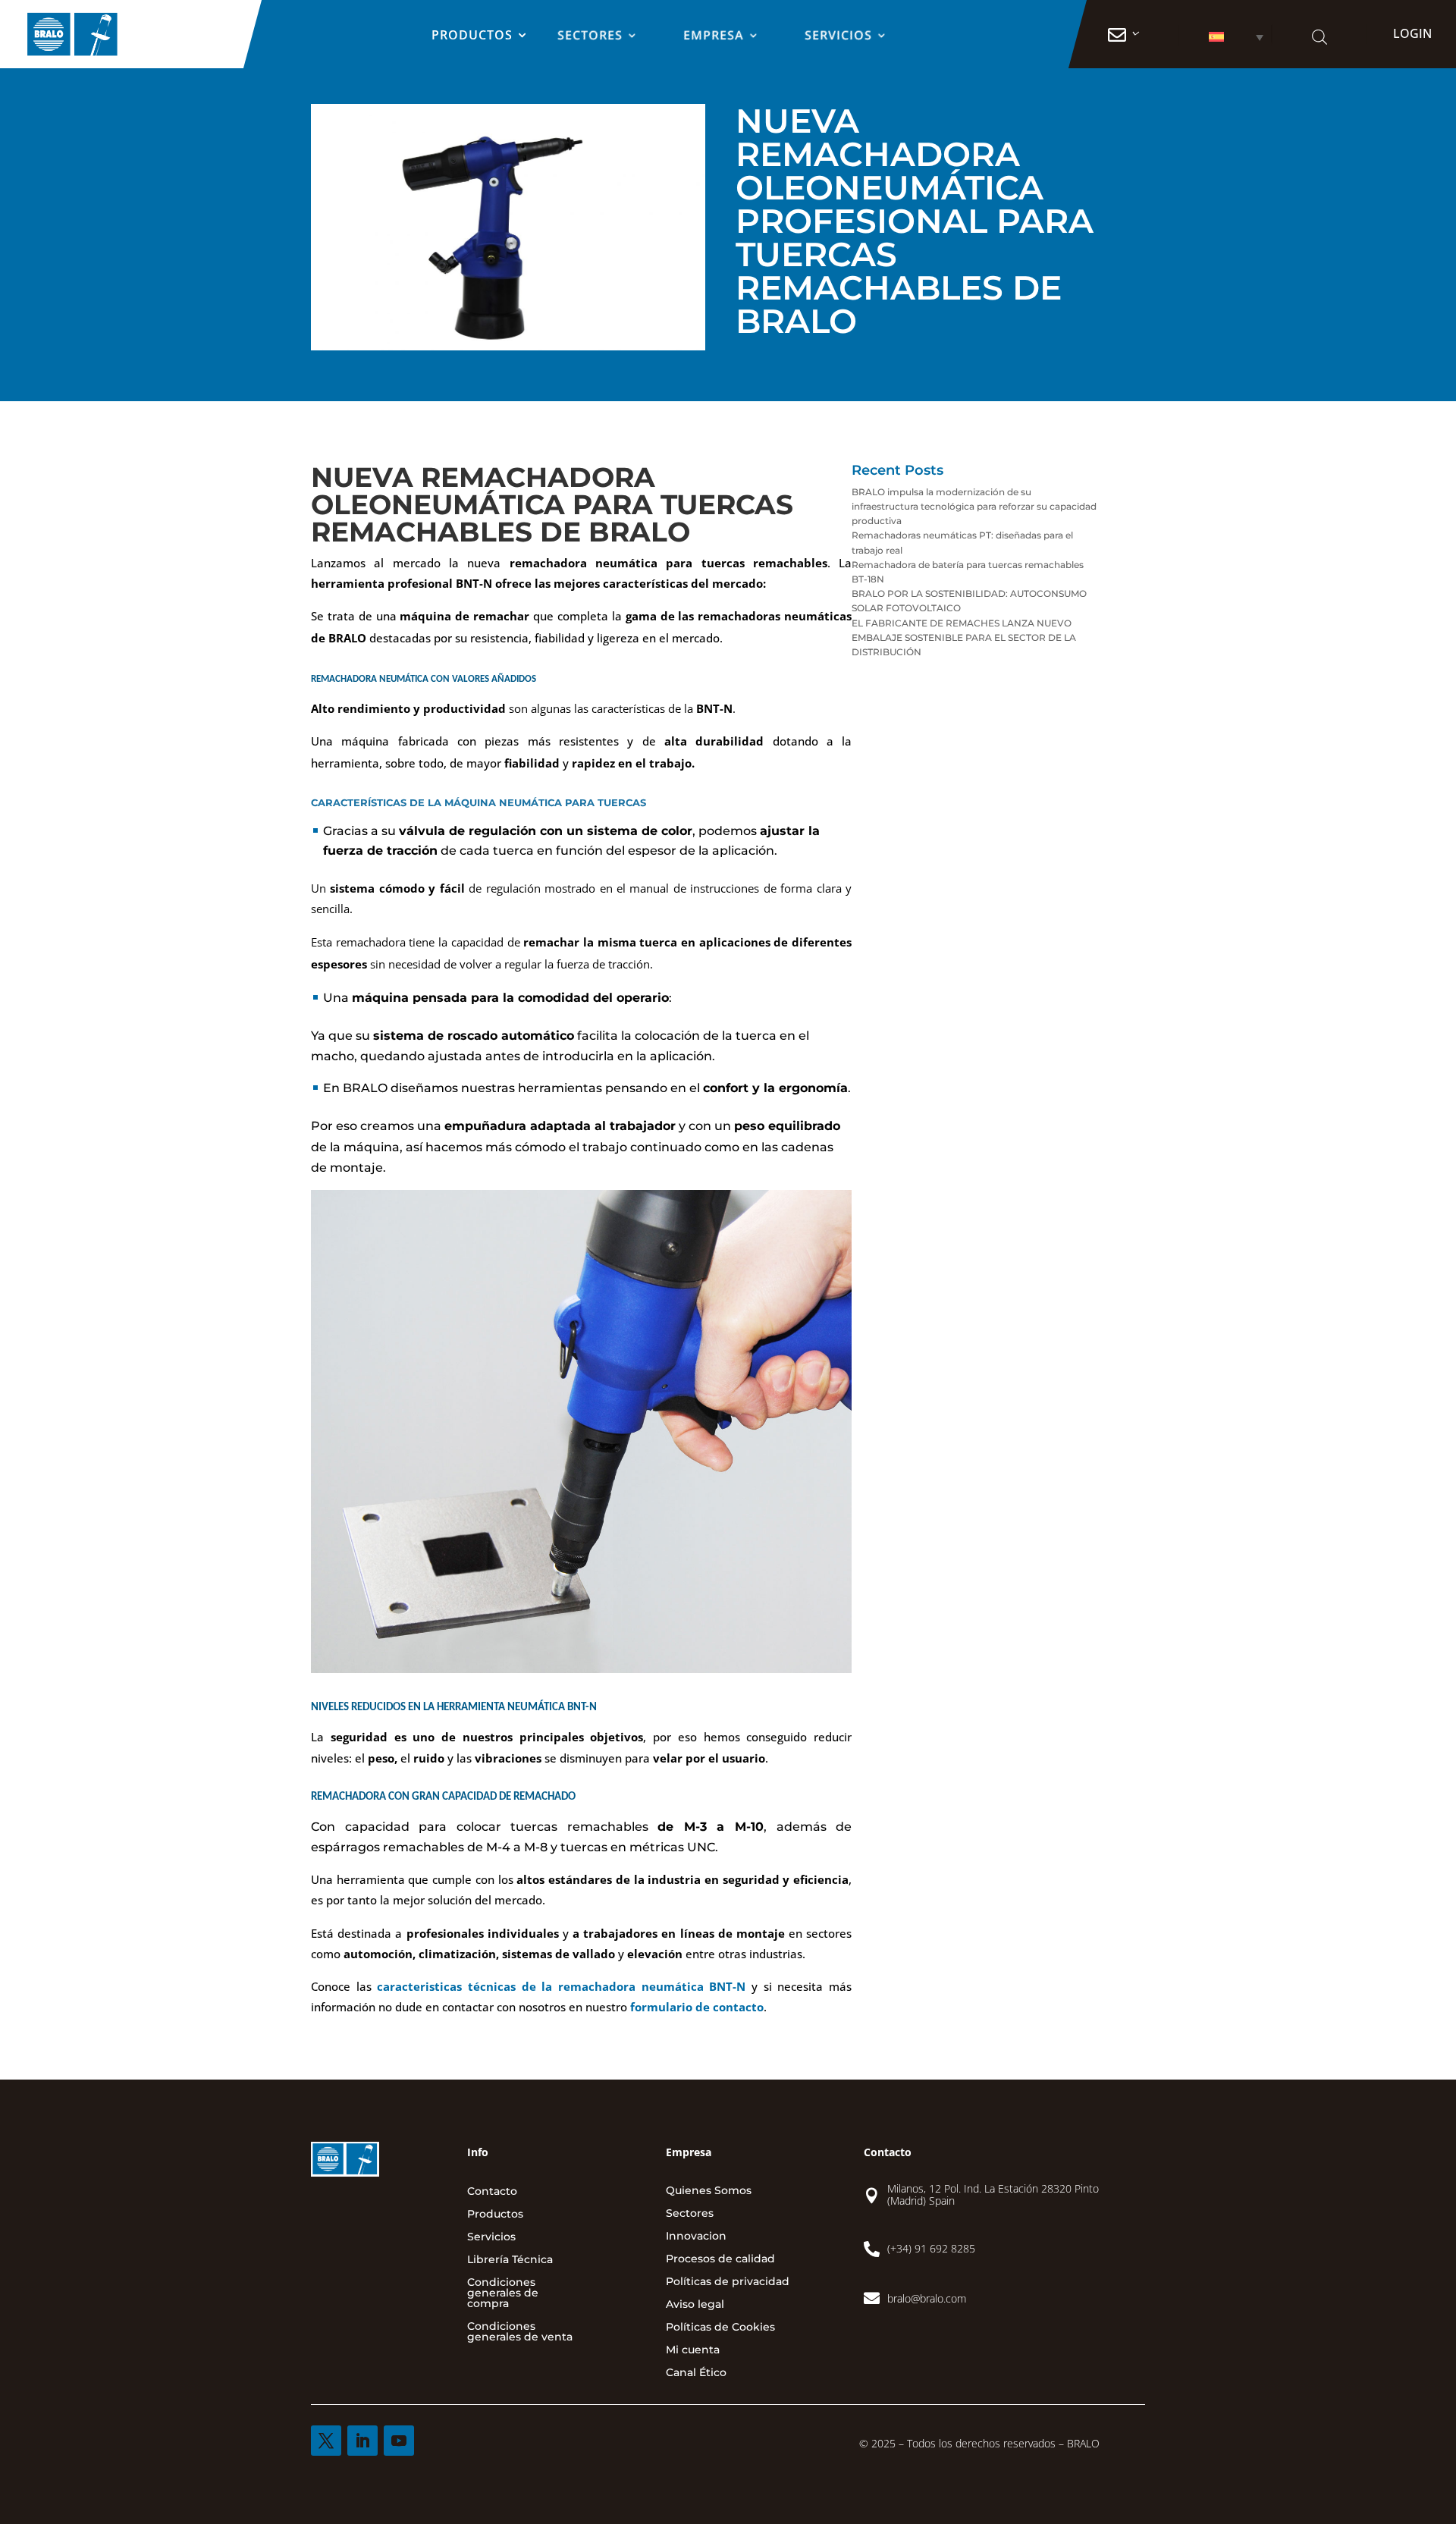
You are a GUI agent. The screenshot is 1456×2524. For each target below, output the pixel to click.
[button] (1225, 37)
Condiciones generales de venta (520, 2332)
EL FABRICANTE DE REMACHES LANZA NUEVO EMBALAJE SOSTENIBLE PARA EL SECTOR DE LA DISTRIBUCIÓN (964, 637)
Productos (472, 36)
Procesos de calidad (720, 2259)
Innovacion (696, 2237)
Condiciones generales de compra (503, 2293)
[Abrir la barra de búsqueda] (1319, 37)
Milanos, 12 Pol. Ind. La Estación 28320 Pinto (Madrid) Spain (993, 2195)
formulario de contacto (695, 2007)
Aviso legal (695, 2305)
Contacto (492, 2192)
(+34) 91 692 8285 (931, 2248)
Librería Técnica (510, 2260)
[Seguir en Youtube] (399, 2441)
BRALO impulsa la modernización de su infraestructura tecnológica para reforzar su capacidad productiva (974, 506)
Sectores (591, 36)
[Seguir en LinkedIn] (362, 2441)
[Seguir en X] (326, 2441)
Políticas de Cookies (720, 2328)
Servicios (839, 36)
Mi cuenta (693, 2350)
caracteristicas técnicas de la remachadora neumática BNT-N (561, 1986)
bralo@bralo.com (927, 2298)
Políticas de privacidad (728, 2282)
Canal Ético (696, 2373)
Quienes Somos (709, 2191)
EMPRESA (714, 36)
